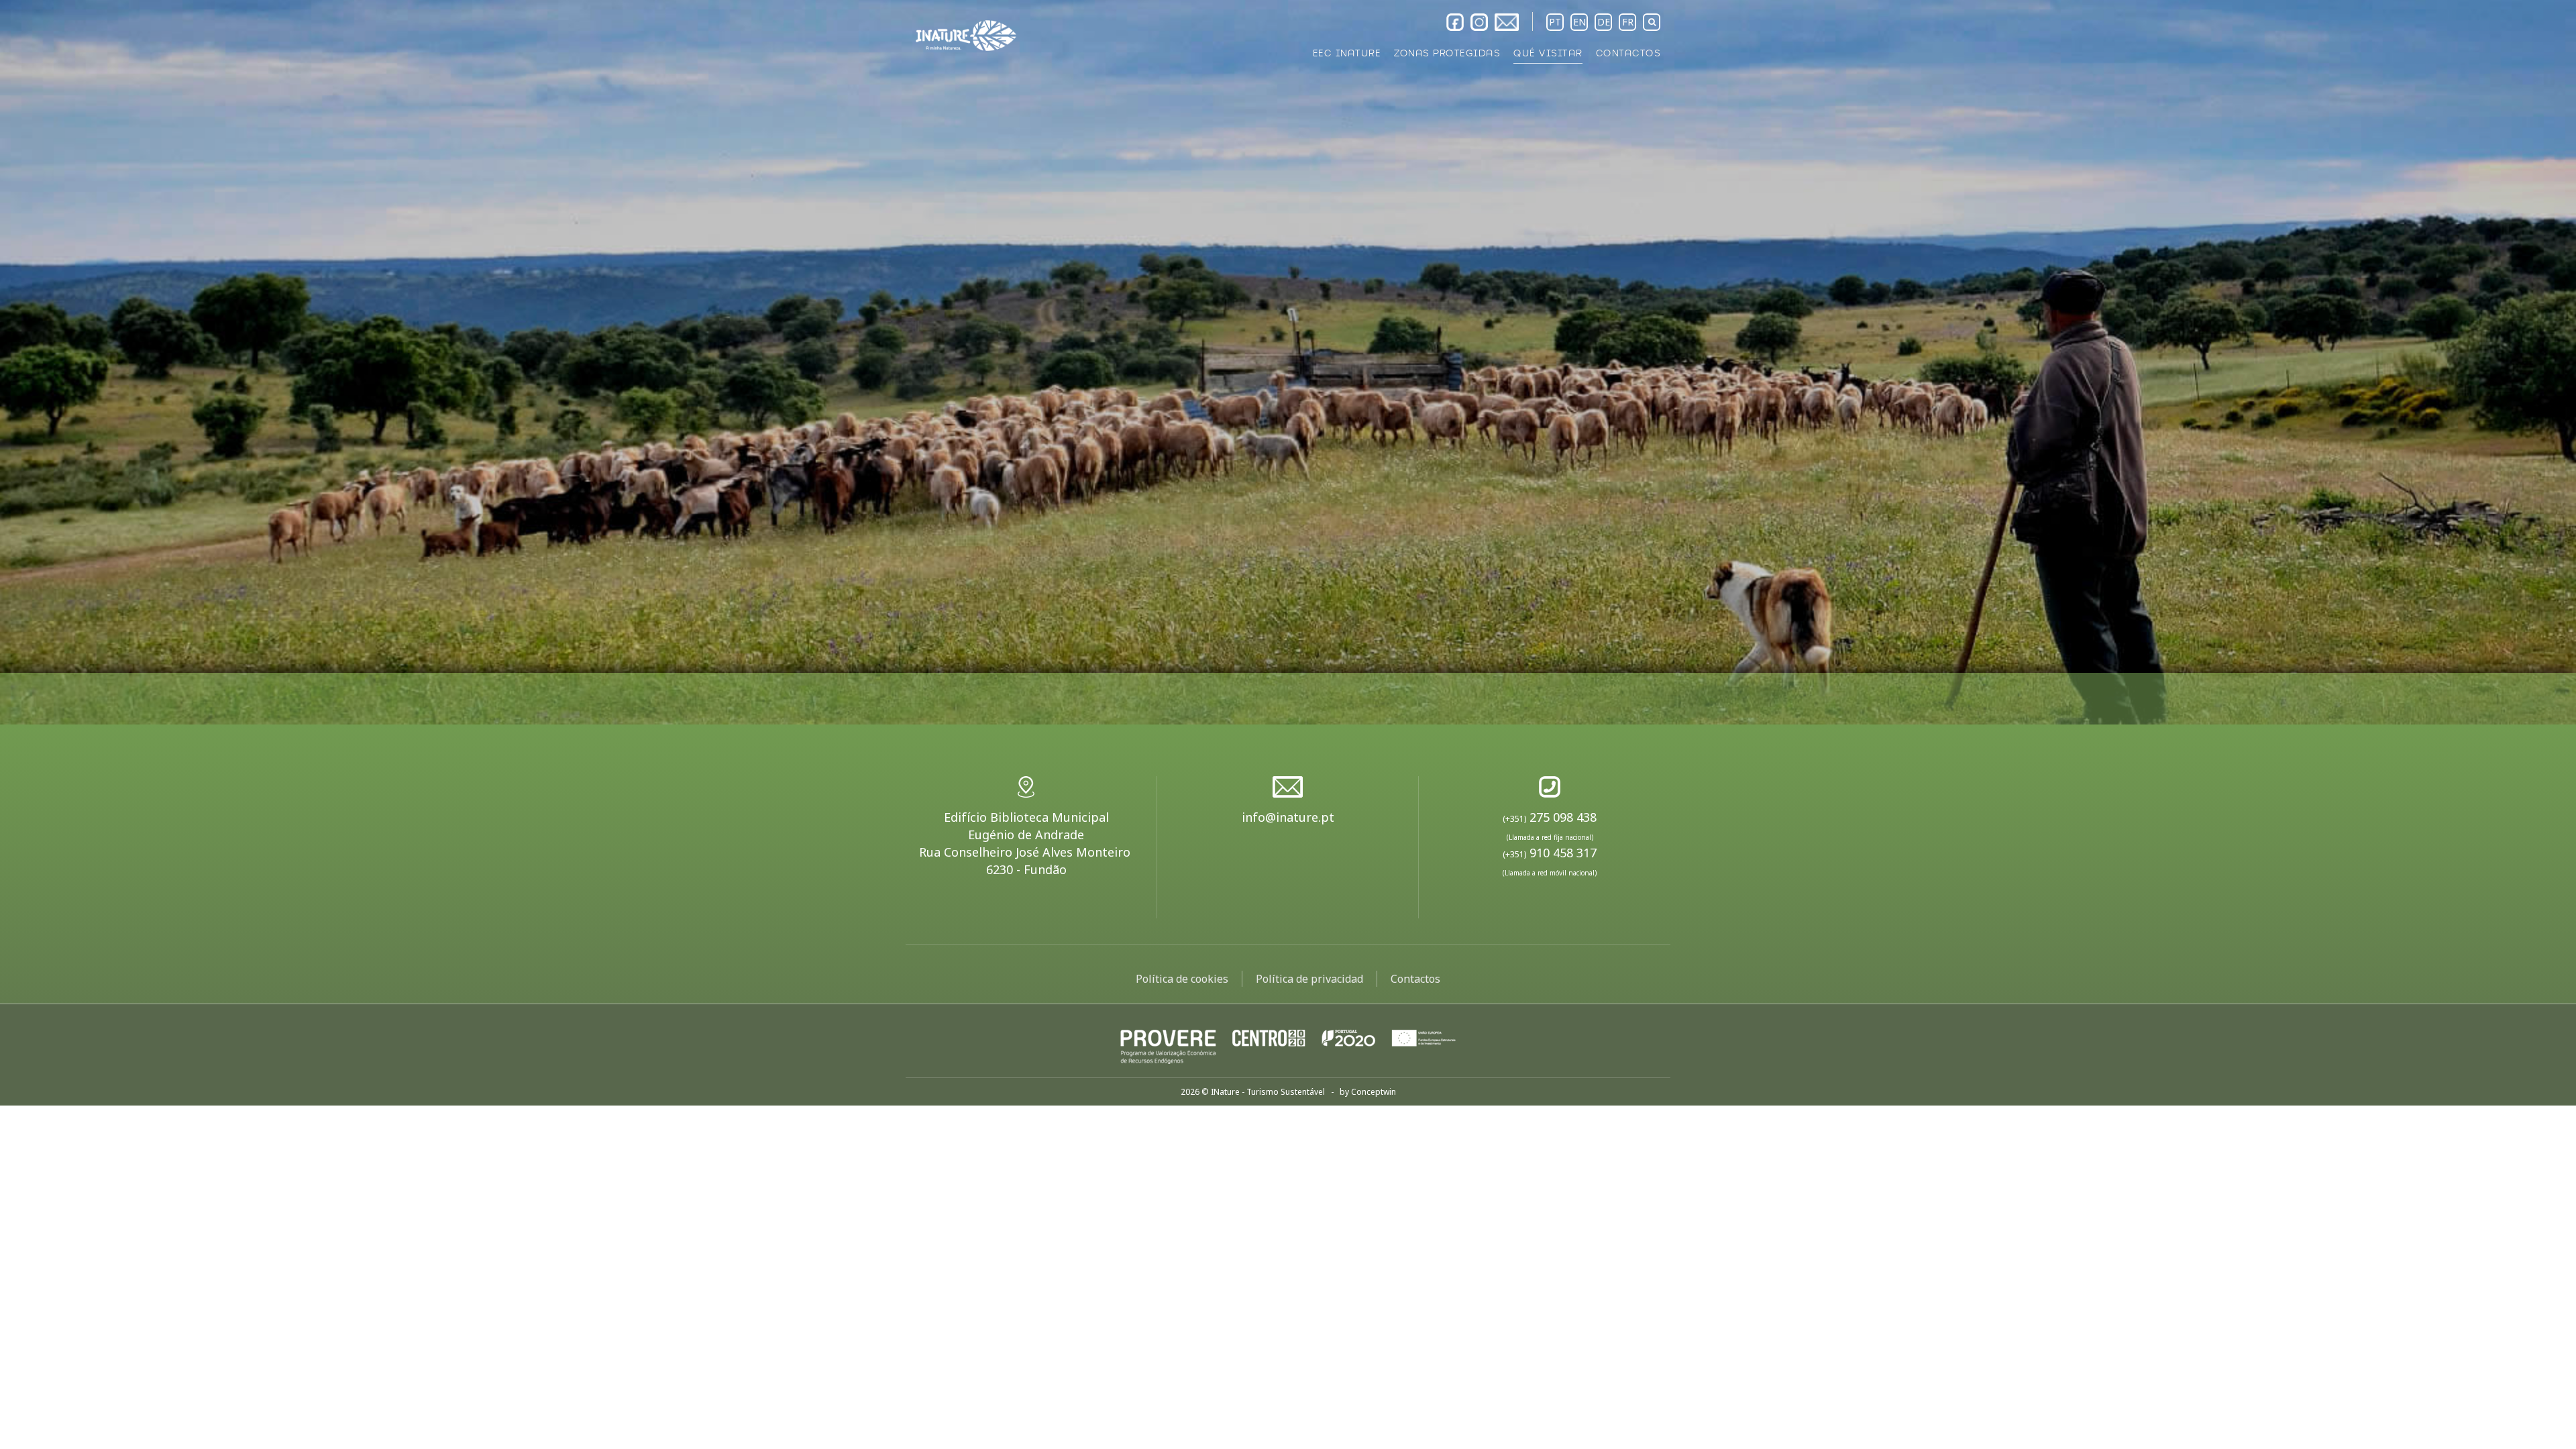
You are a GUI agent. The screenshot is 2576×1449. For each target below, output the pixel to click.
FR (1628, 22)
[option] (1288, 362)
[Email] (1507, 22)
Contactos (1415, 979)
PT (1555, 22)
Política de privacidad (1309, 979)
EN (1579, 22)
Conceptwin (1374, 1092)
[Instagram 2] (1479, 22)
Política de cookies (1182, 979)
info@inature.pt (1288, 817)
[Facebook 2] (1455, 22)
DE (1604, 22)
